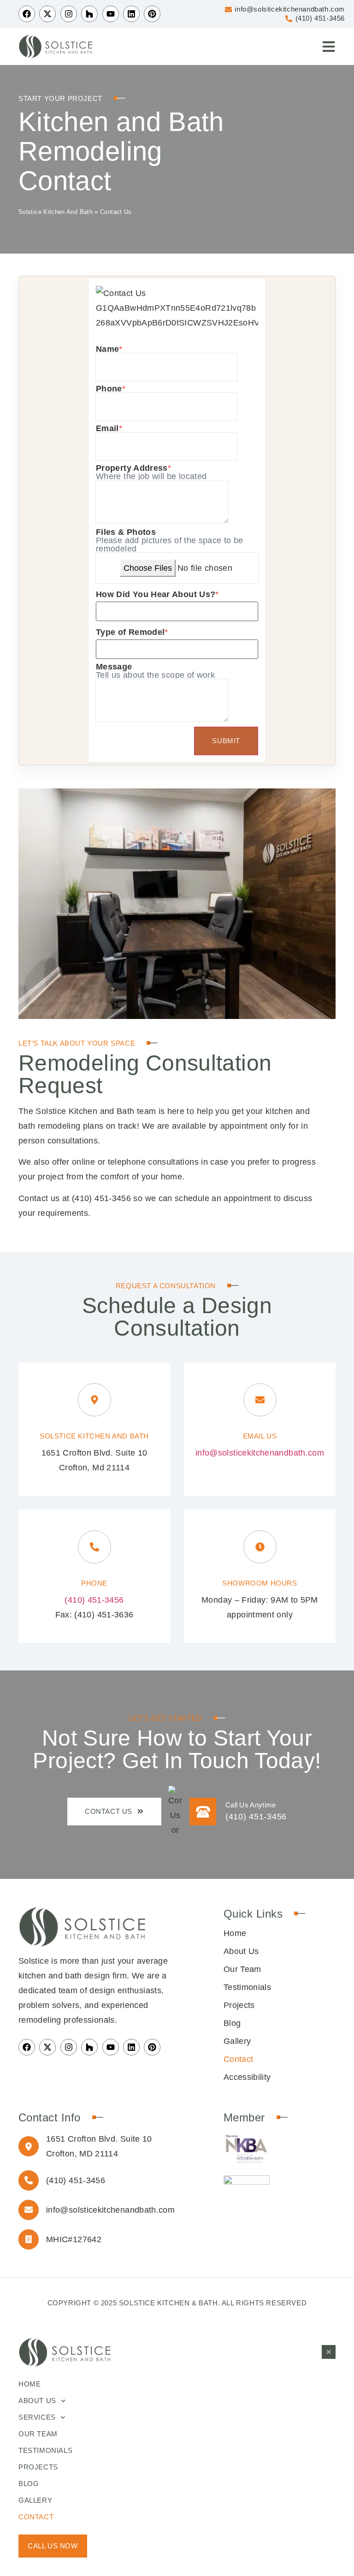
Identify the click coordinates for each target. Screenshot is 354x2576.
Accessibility (247, 2077)
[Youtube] (111, 14)
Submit (226, 741)
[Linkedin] (131, 14)
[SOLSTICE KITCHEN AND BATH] (94, 1400)
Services (37, 2417)
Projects (239, 2005)
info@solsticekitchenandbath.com (260, 1453)
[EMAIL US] (260, 1400)
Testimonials (247, 1987)
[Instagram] (69, 14)
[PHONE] (94, 1547)
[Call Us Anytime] (203, 1812)
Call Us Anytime (251, 1805)
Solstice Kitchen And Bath (56, 212)
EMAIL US (260, 1436)
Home (235, 1933)
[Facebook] (27, 14)
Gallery (237, 2041)
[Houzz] (89, 14)
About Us (241, 1951)
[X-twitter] (47, 14)
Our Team (242, 1969)
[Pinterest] (152, 2047)
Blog (232, 2023)
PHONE (94, 1583)
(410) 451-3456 (101, 1198)
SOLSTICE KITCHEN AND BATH (94, 1436)
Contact (239, 2059)
